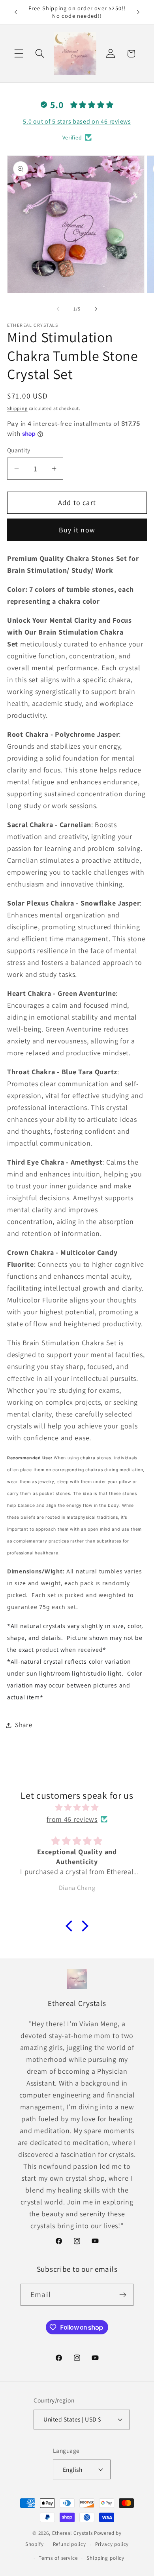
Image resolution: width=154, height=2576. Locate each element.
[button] (19, 54)
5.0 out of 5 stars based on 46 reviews (77, 121)
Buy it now (77, 530)
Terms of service (58, 2558)
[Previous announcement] (16, 12)
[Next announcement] (138, 12)
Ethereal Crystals (72, 2533)
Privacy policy (112, 2544)
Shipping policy (105, 2558)
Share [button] (24, 1725)
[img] (77, 1808)
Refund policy (69, 2544)
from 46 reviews (72, 1819)
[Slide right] (96, 309)
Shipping (17, 408)
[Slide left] (58, 309)
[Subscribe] (123, 2295)
